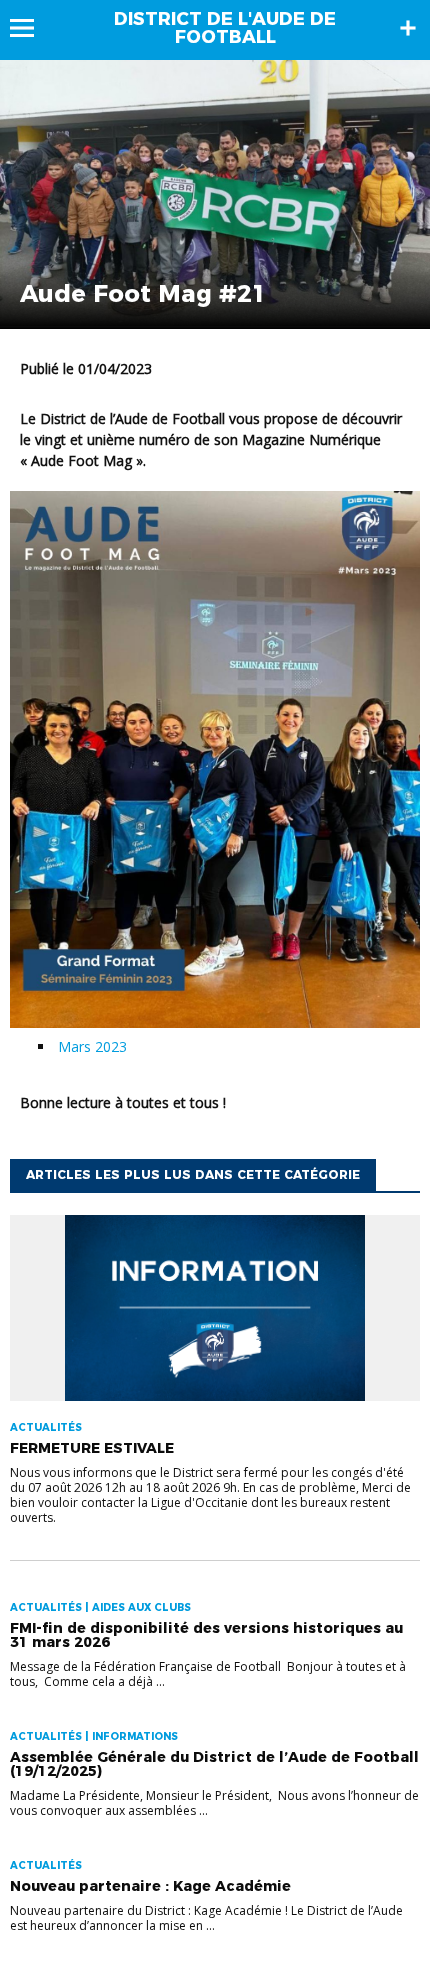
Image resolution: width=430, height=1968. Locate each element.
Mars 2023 (92, 1046)
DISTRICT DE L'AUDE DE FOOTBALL (225, 28)
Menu (31, 28)
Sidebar (408, 28)
